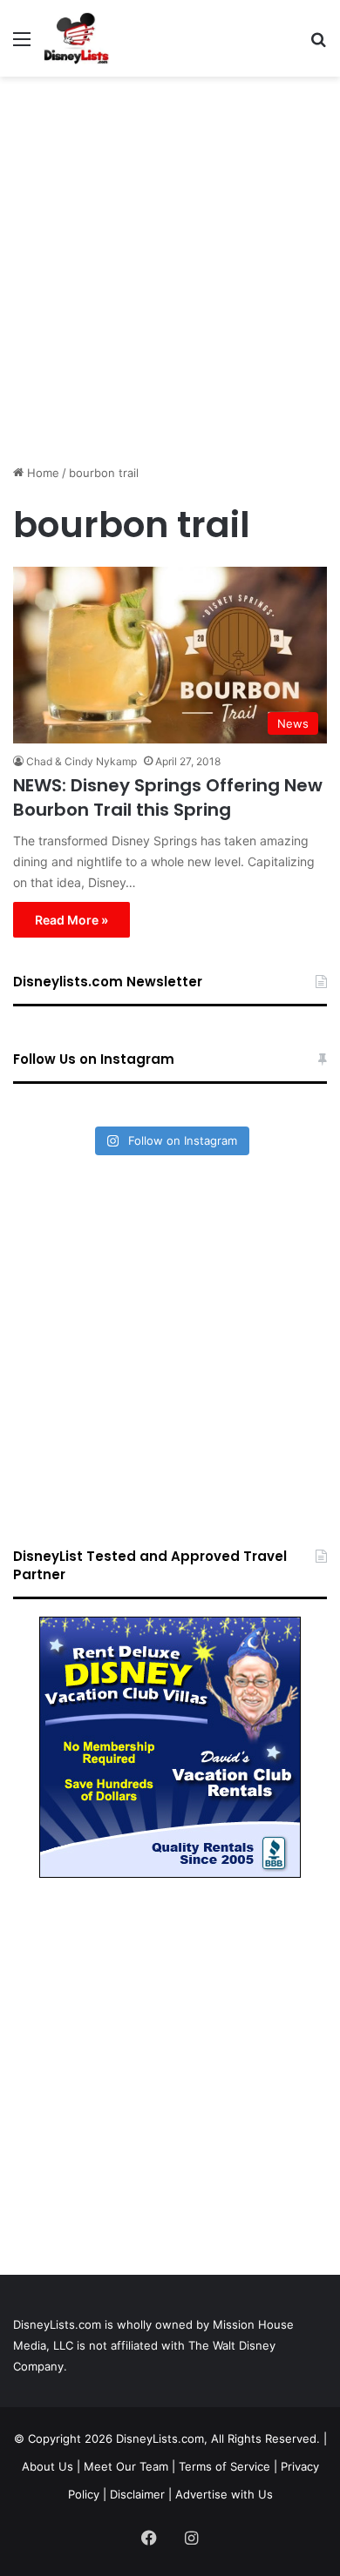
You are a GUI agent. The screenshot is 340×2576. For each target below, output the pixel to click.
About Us (48, 2466)
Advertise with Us (224, 2494)
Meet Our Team (126, 2466)
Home (41, 473)
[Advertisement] (170, 264)
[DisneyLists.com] (76, 38)
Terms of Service (224, 2466)
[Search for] (318, 45)
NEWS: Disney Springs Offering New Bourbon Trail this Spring (168, 797)
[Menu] (22, 45)
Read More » (71, 920)
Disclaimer (137, 2494)
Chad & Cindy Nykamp (82, 761)
